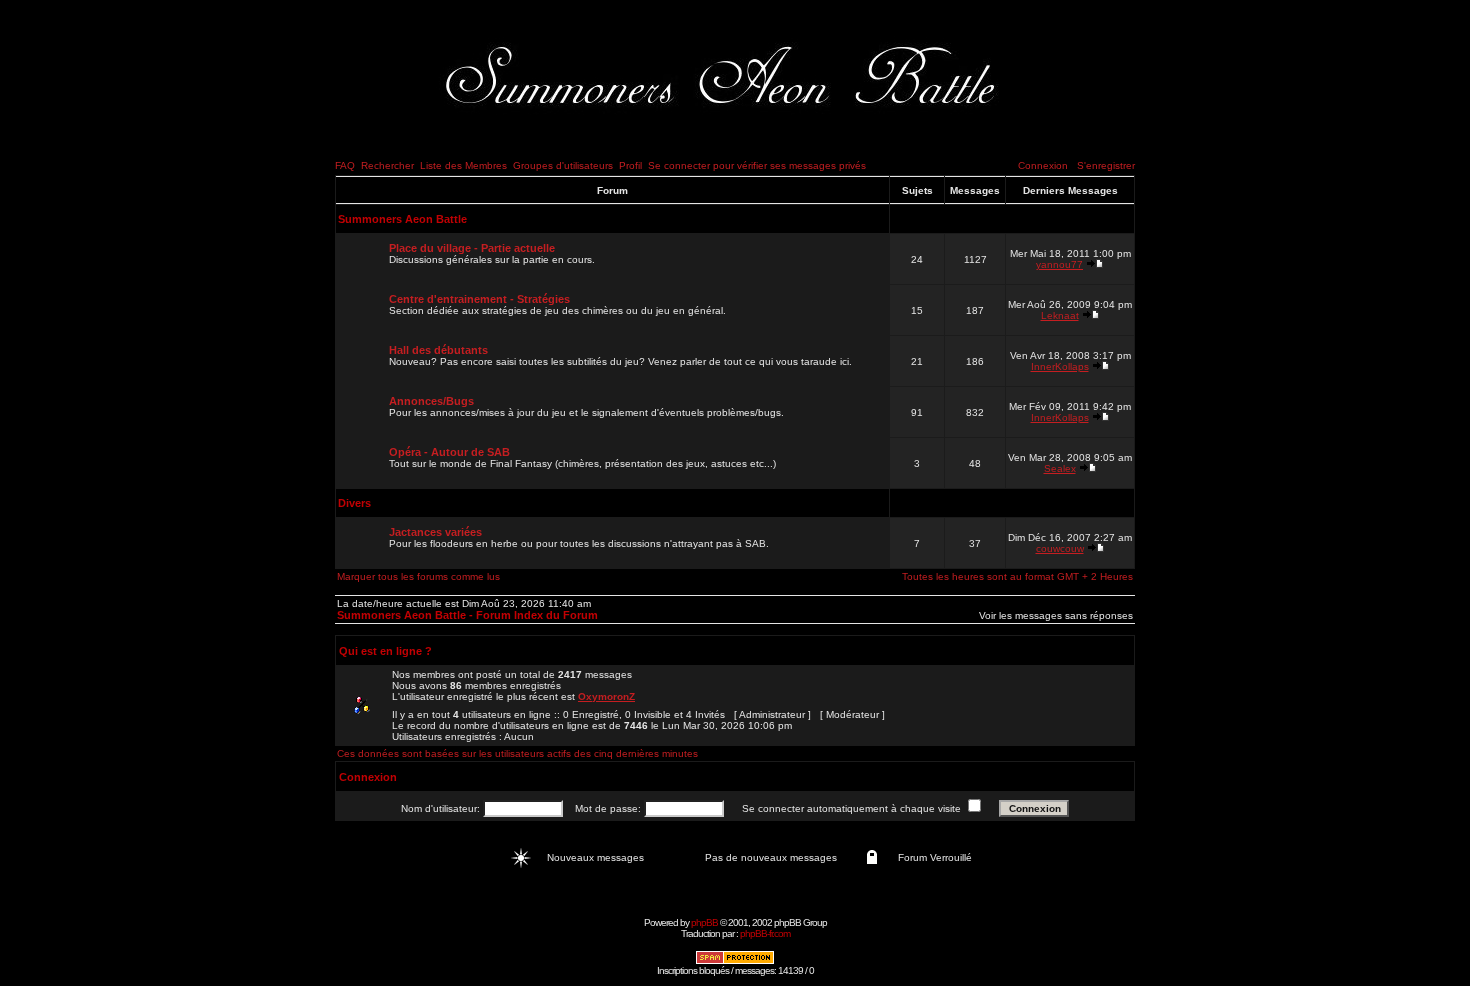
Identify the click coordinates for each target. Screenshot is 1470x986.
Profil (630, 165)
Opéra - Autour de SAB (449, 452)
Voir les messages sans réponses (1056, 615)
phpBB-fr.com (765, 933)
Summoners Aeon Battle (402, 219)
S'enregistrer (1106, 165)
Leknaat (1060, 315)
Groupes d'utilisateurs (563, 165)
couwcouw (1060, 548)
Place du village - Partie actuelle (472, 248)
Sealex (1060, 468)
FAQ (345, 165)
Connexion (1043, 165)
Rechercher (387, 165)
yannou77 (1059, 264)
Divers (354, 503)
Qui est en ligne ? (385, 651)
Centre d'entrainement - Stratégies (479, 299)
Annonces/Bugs (431, 401)
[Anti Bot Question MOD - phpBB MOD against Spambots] (735, 961)
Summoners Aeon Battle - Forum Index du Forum (467, 615)
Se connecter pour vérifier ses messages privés (757, 165)
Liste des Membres (463, 165)
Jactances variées (435, 532)
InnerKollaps (1060, 366)
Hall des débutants (438, 350)
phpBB (704, 922)
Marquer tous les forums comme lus (418, 576)
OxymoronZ (606, 696)
